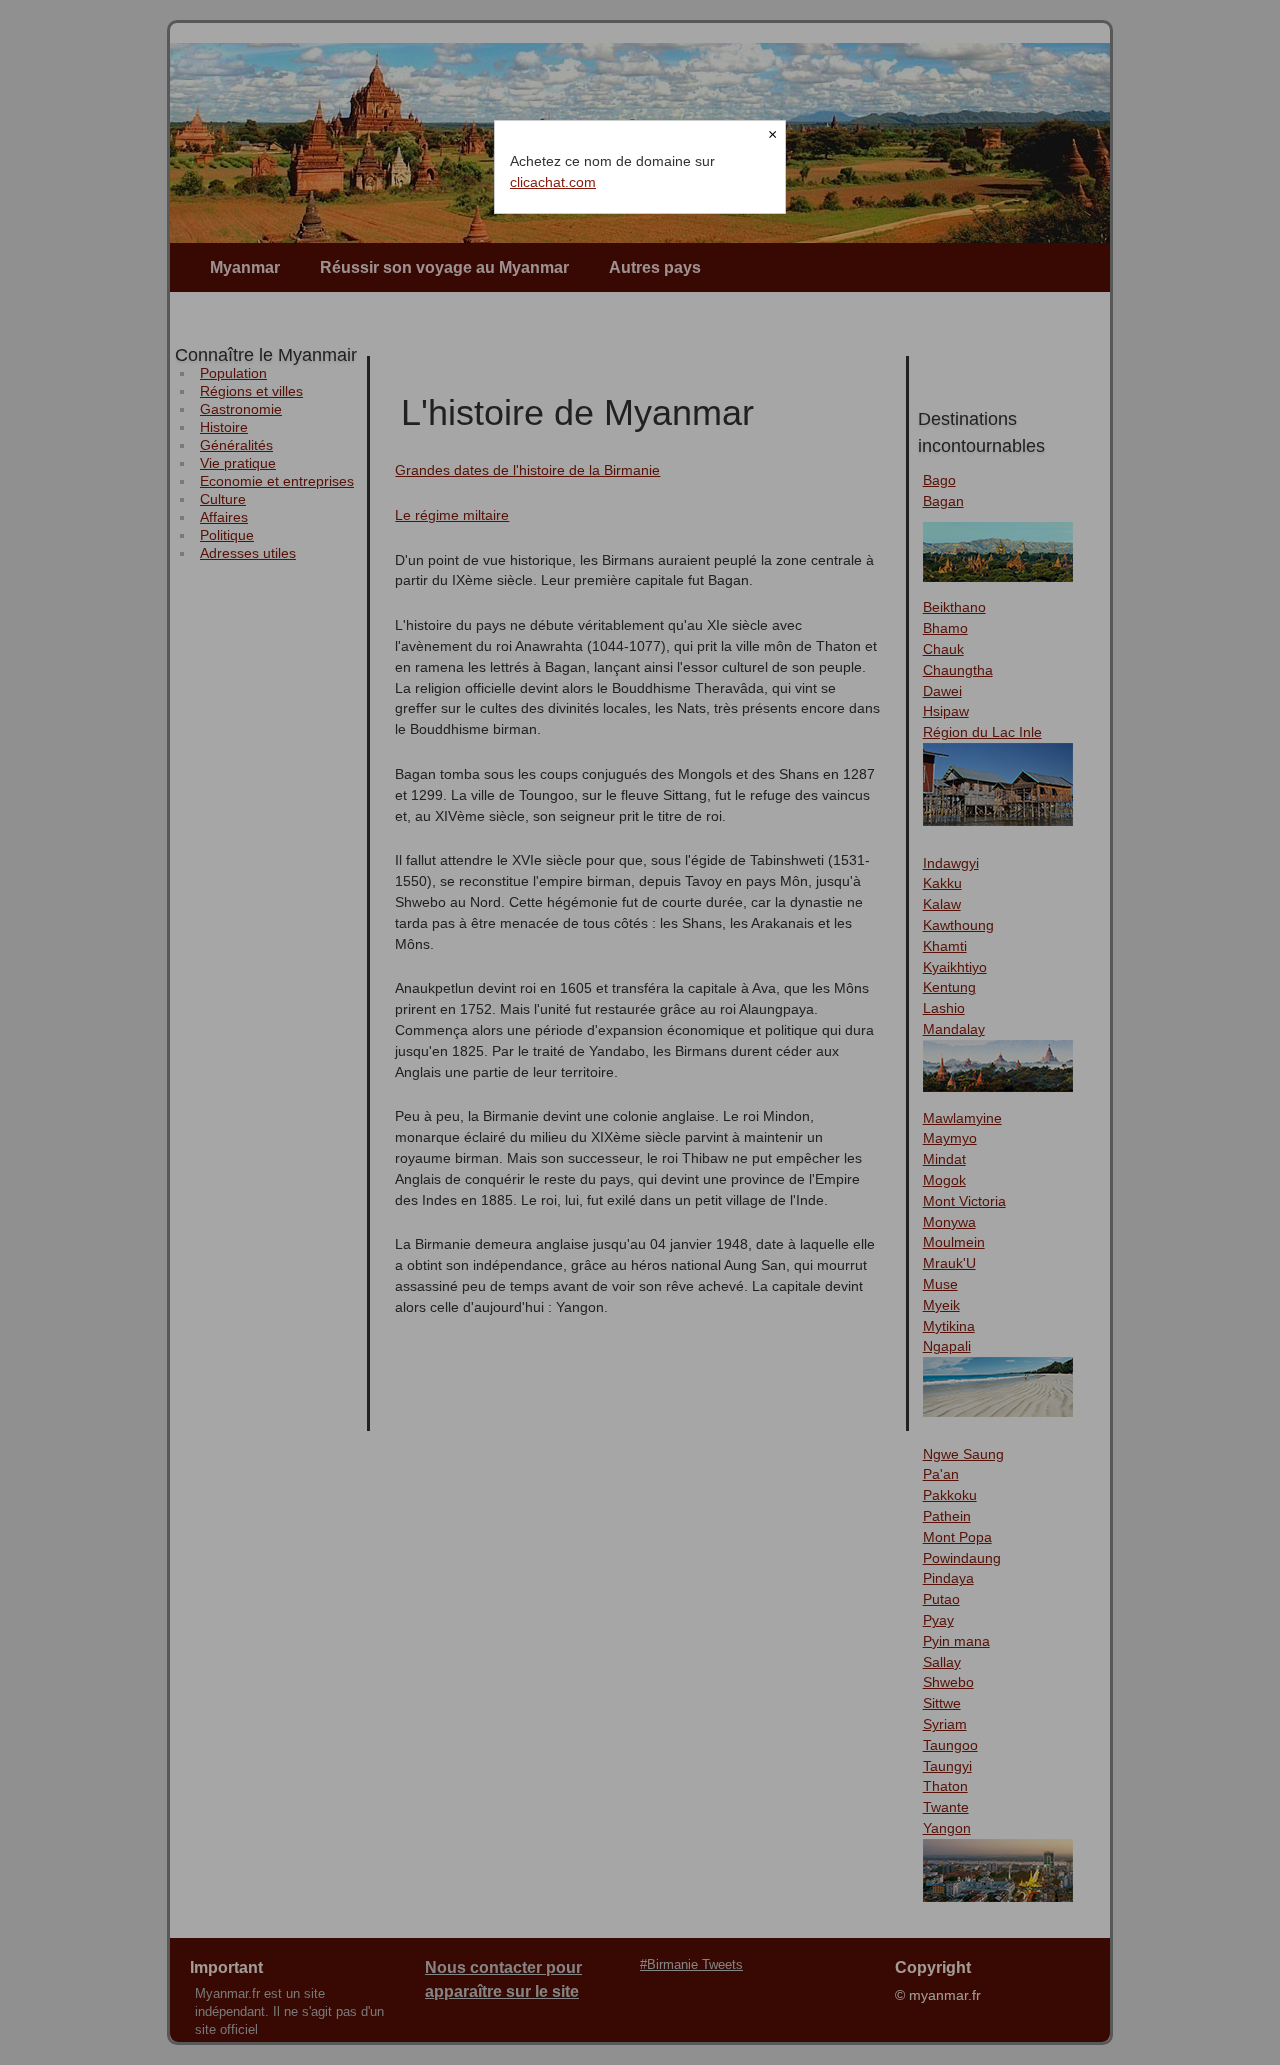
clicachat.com (553, 182)
